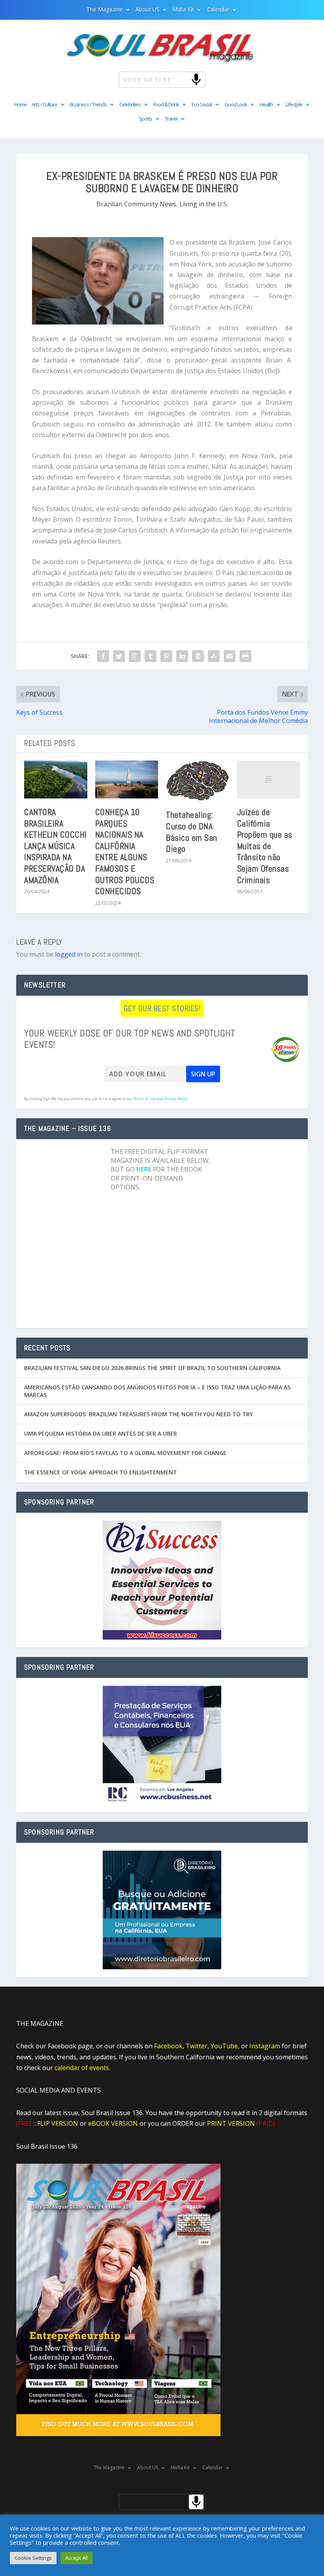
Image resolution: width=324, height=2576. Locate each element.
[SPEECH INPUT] (183, 79)
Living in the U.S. (204, 204)
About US (148, 10)
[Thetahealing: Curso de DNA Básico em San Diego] (198, 781)
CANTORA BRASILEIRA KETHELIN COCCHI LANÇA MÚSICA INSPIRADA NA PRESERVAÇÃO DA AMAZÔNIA (56, 846)
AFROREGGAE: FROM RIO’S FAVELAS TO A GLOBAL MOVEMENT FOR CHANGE (125, 1453)
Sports (145, 119)
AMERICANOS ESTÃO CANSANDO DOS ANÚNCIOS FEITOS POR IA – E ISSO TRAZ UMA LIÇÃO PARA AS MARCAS (157, 1391)
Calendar (218, 10)
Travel (171, 119)
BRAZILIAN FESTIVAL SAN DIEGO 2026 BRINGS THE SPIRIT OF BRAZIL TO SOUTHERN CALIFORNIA (152, 1368)
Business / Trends (88, 105)
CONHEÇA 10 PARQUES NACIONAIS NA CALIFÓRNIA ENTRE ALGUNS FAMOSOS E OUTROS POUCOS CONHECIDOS (125, 851)
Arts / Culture (44, 105)
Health (266, 105)
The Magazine (105, 10)
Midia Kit (183, 10)
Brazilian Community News (136, 204)
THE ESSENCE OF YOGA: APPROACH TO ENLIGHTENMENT (101, 1472)
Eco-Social (202, 105)
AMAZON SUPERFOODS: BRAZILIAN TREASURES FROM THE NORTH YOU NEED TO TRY (138, 1414)
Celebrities (130, 105)
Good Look (236, 105)
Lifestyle (294, 105)
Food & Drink (166, 105)
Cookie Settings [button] (33, 2558)
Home (21, 105)
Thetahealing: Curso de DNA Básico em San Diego (192, 832)
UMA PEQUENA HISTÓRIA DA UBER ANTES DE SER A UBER (101, 1433)
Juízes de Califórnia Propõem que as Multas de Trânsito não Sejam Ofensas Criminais (265, 846)
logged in (69, 954)
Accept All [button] (76, 2558)
